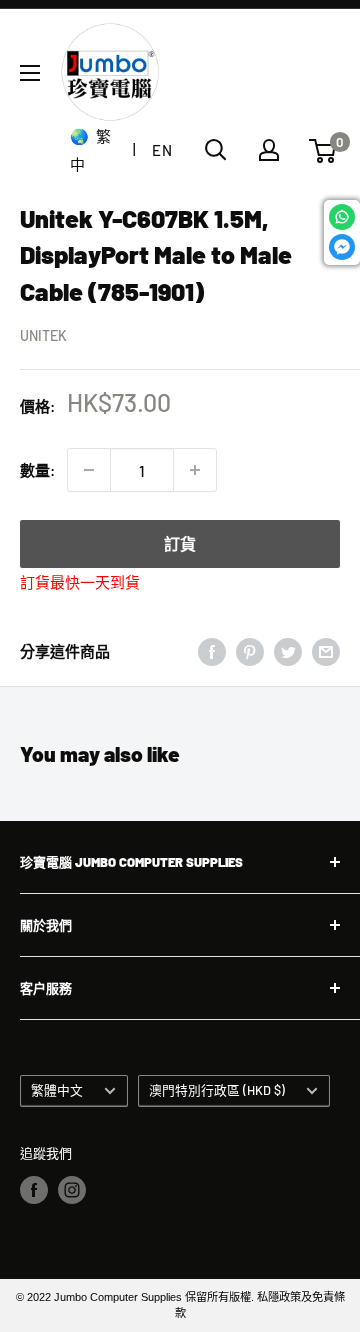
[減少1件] (89, 470)
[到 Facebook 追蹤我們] (34, 1190)
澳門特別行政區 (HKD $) (217, 1090)
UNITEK (43, 335)
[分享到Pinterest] (250, 651)
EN (162, 150)
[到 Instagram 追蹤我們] (72, 1190)
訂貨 (180, 543)
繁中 (90, 150)
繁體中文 (57, 1090)
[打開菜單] (30, 73)
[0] (323, 151)
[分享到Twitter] (288, 651)
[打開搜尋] (216, 150)
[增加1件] (195, 470)
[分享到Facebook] (212, 651)
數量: (37, 470)
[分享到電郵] (326, 651)
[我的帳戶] (269, 150)
